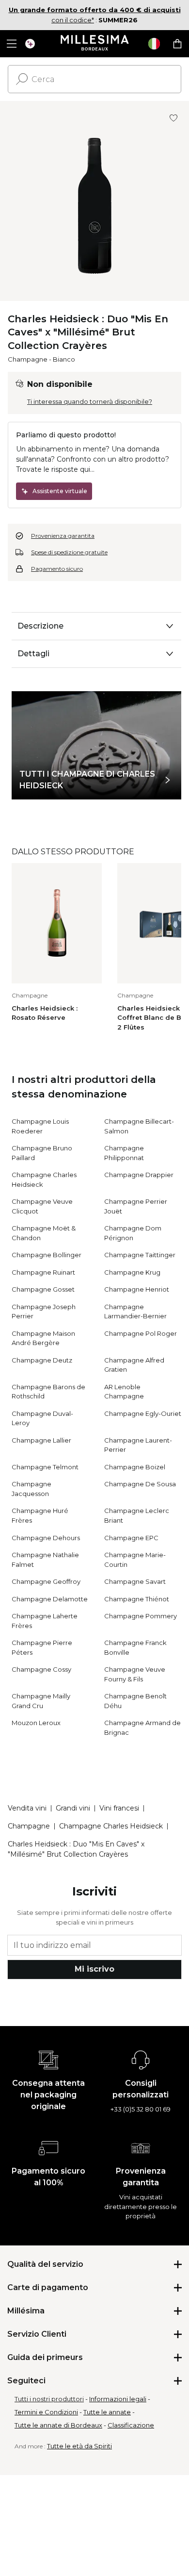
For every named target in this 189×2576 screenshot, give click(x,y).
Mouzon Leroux (36, 1723)
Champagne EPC (131, 1538)
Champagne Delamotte (50, 1599)
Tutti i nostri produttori (49, 2399)
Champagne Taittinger (140, 1255)
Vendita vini (27, 1808)
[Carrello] (177, 44)
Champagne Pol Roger (141, 1333)
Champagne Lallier (41, 1440)
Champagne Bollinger (47, 1255)
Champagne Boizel (135, 1467)
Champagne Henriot (137, 1289)
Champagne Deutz (42, 1360)
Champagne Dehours (46, 1538)
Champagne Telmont (45, 1467)
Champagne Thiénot (137, 1599)
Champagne (28, 359)
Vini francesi (119, 1808)
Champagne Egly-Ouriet (143, 1413)
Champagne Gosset (43, 1289)
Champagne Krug (132, 1272)
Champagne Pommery (141, 1616)
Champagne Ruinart (43, 1272)
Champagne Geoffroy (46, 1581)
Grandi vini (73, 1808)
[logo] (95, 44)
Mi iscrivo (94, 1969)
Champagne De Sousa (140, 1484)
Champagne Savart (135, 1581)
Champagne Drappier (139, 1175)
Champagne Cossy (41, 1669)
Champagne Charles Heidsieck (111, 1826)
